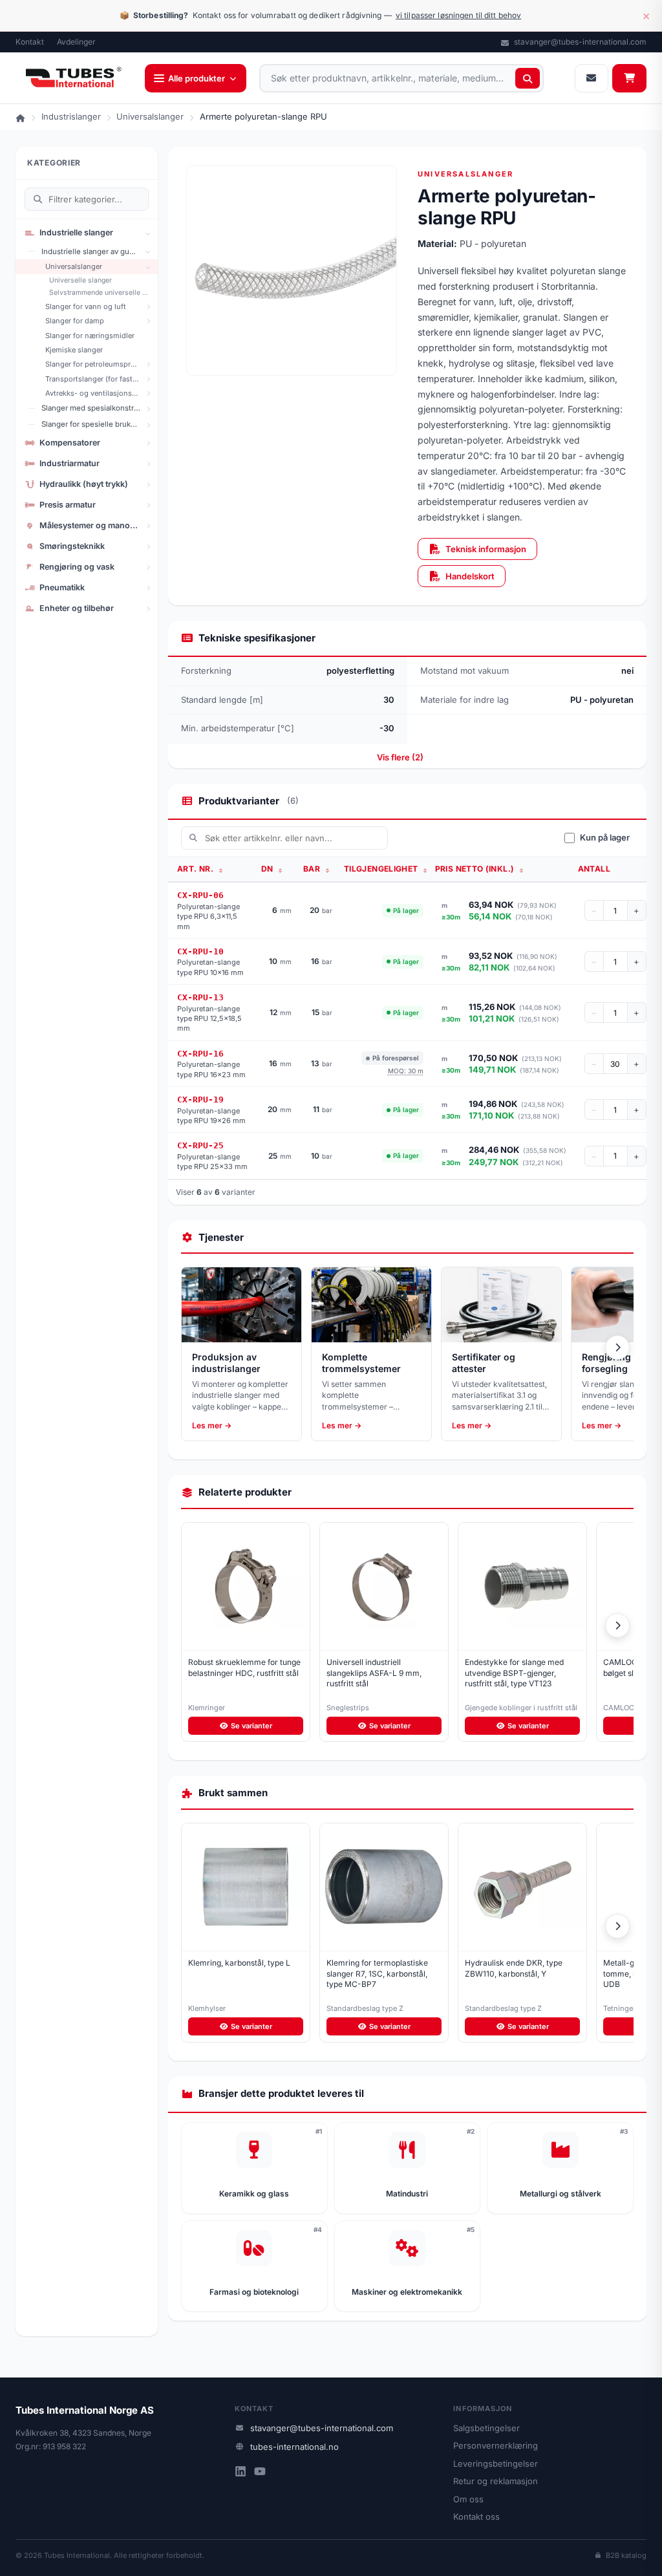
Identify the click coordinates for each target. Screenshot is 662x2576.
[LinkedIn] (240, 2473)
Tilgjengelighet (382, 869)
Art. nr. (196, 869)
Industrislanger (71, 116)
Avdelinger (76, 42)
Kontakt (30, 42)
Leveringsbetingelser (496, 2463)
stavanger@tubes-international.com (579, 42)
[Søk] (528, 78)
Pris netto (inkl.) (476, 869)
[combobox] (401, 78)
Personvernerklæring (496, 2445)
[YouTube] (260, 2473)
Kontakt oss (476, 2517)
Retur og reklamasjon (496, 2481)
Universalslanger (150, 116)
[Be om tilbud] (592, 78)
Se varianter (251, 1726)
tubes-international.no (294, 2447)
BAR (313, 869)
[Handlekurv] (629, 78)
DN (268, 869)
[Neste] (617, 1347)
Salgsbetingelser (486, 2428)
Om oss (468, 2499)
